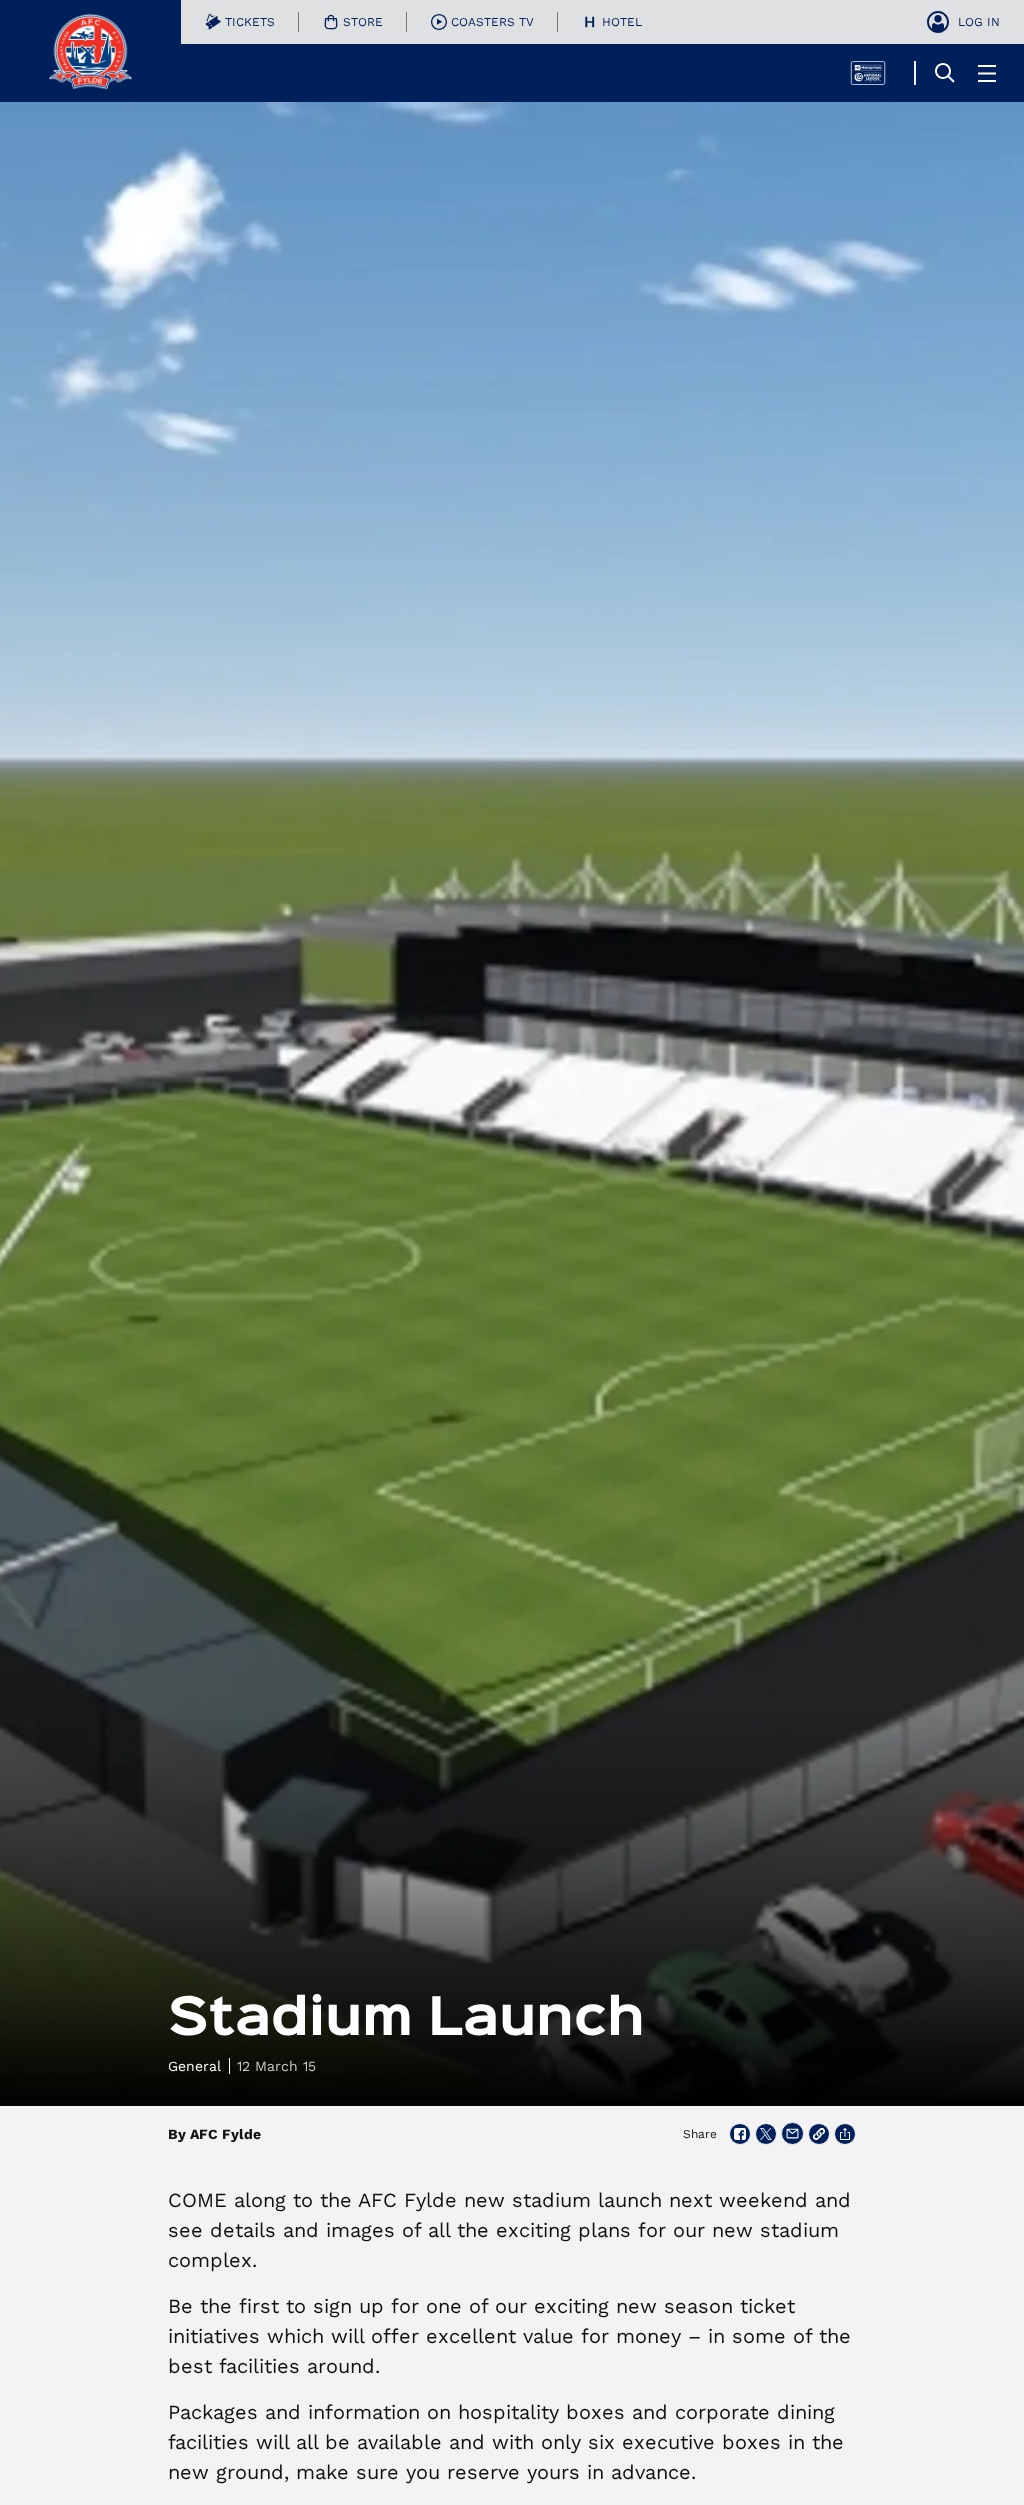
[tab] (240, 22)
